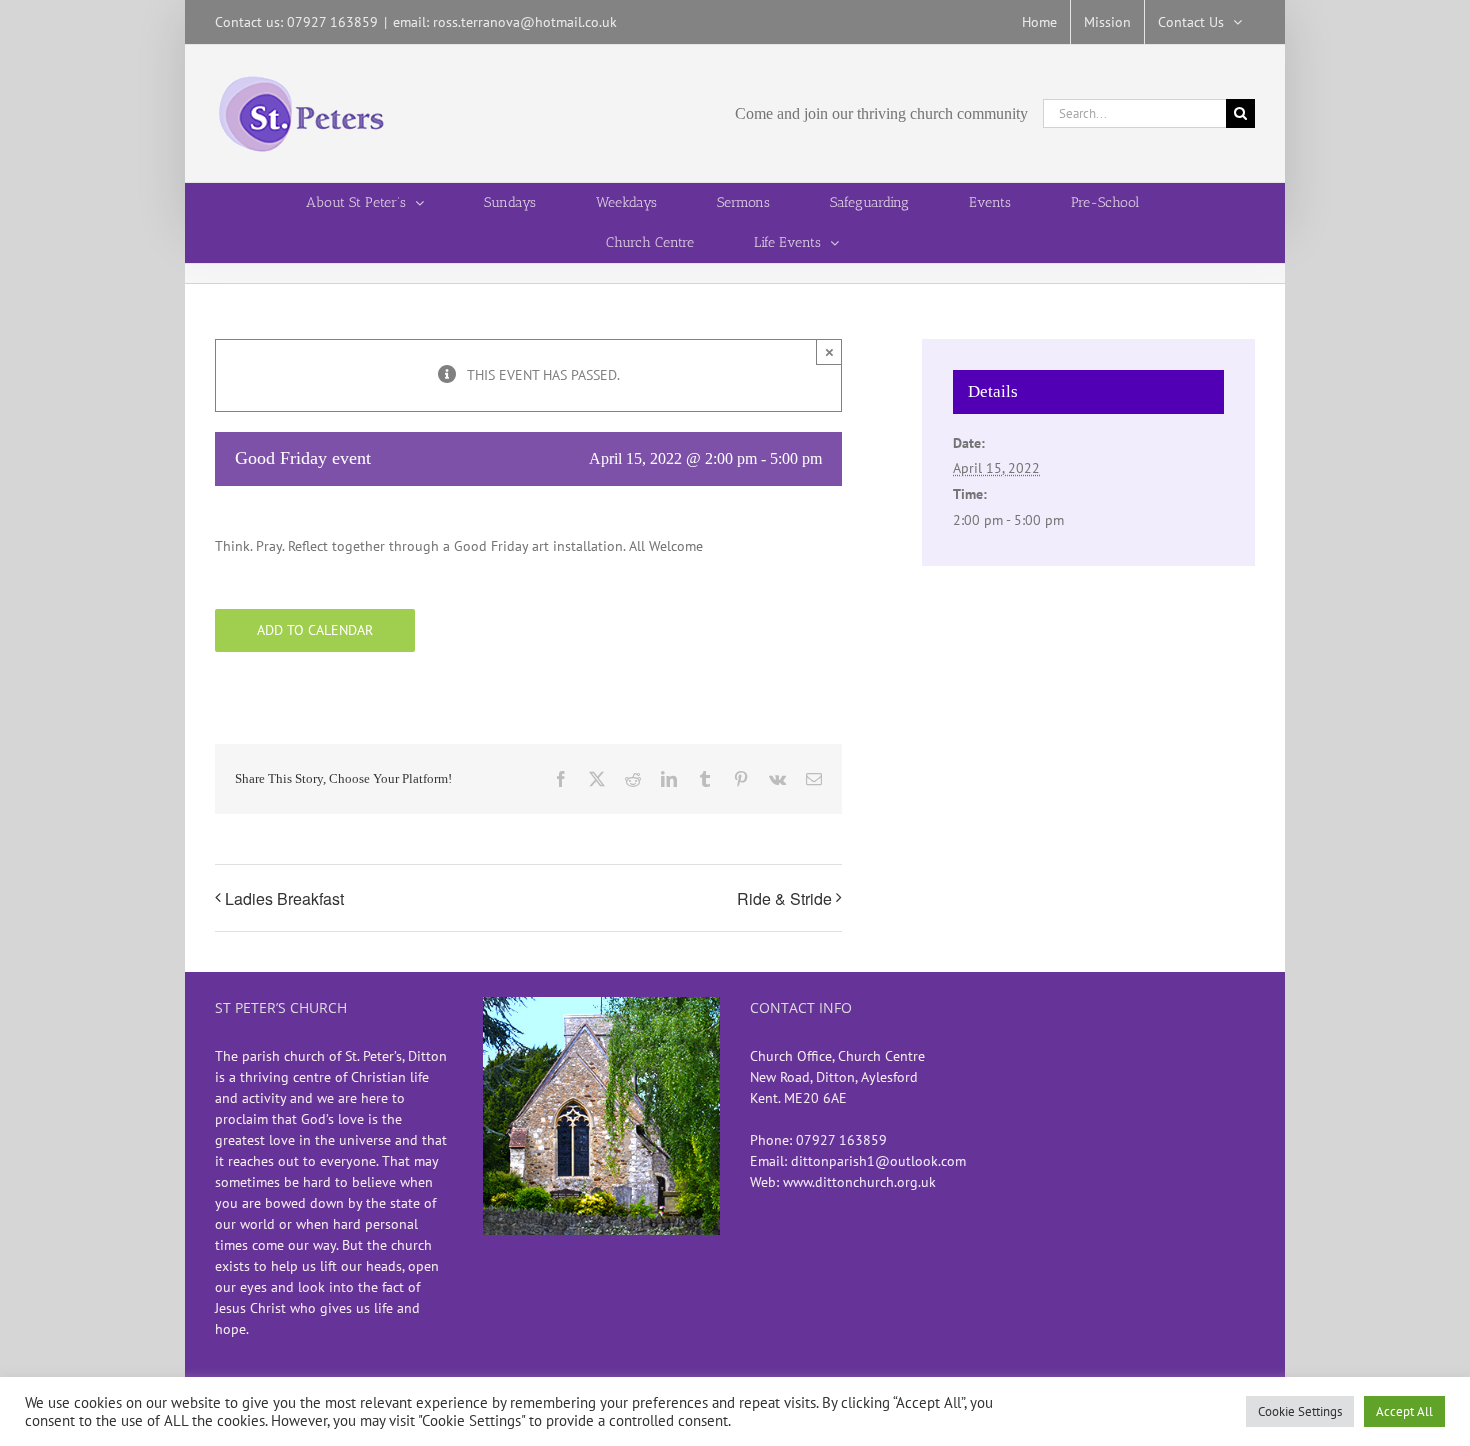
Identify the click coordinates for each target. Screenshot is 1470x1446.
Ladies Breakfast (284, 898)
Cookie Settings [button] (1300, 1411)
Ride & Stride (784, 898)
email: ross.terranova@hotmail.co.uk (505, 22)
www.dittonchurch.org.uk (859, 1182)
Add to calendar (315, 630)
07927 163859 (841, 1140)
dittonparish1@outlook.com (878, 1161)
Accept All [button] (1404, 1411)
